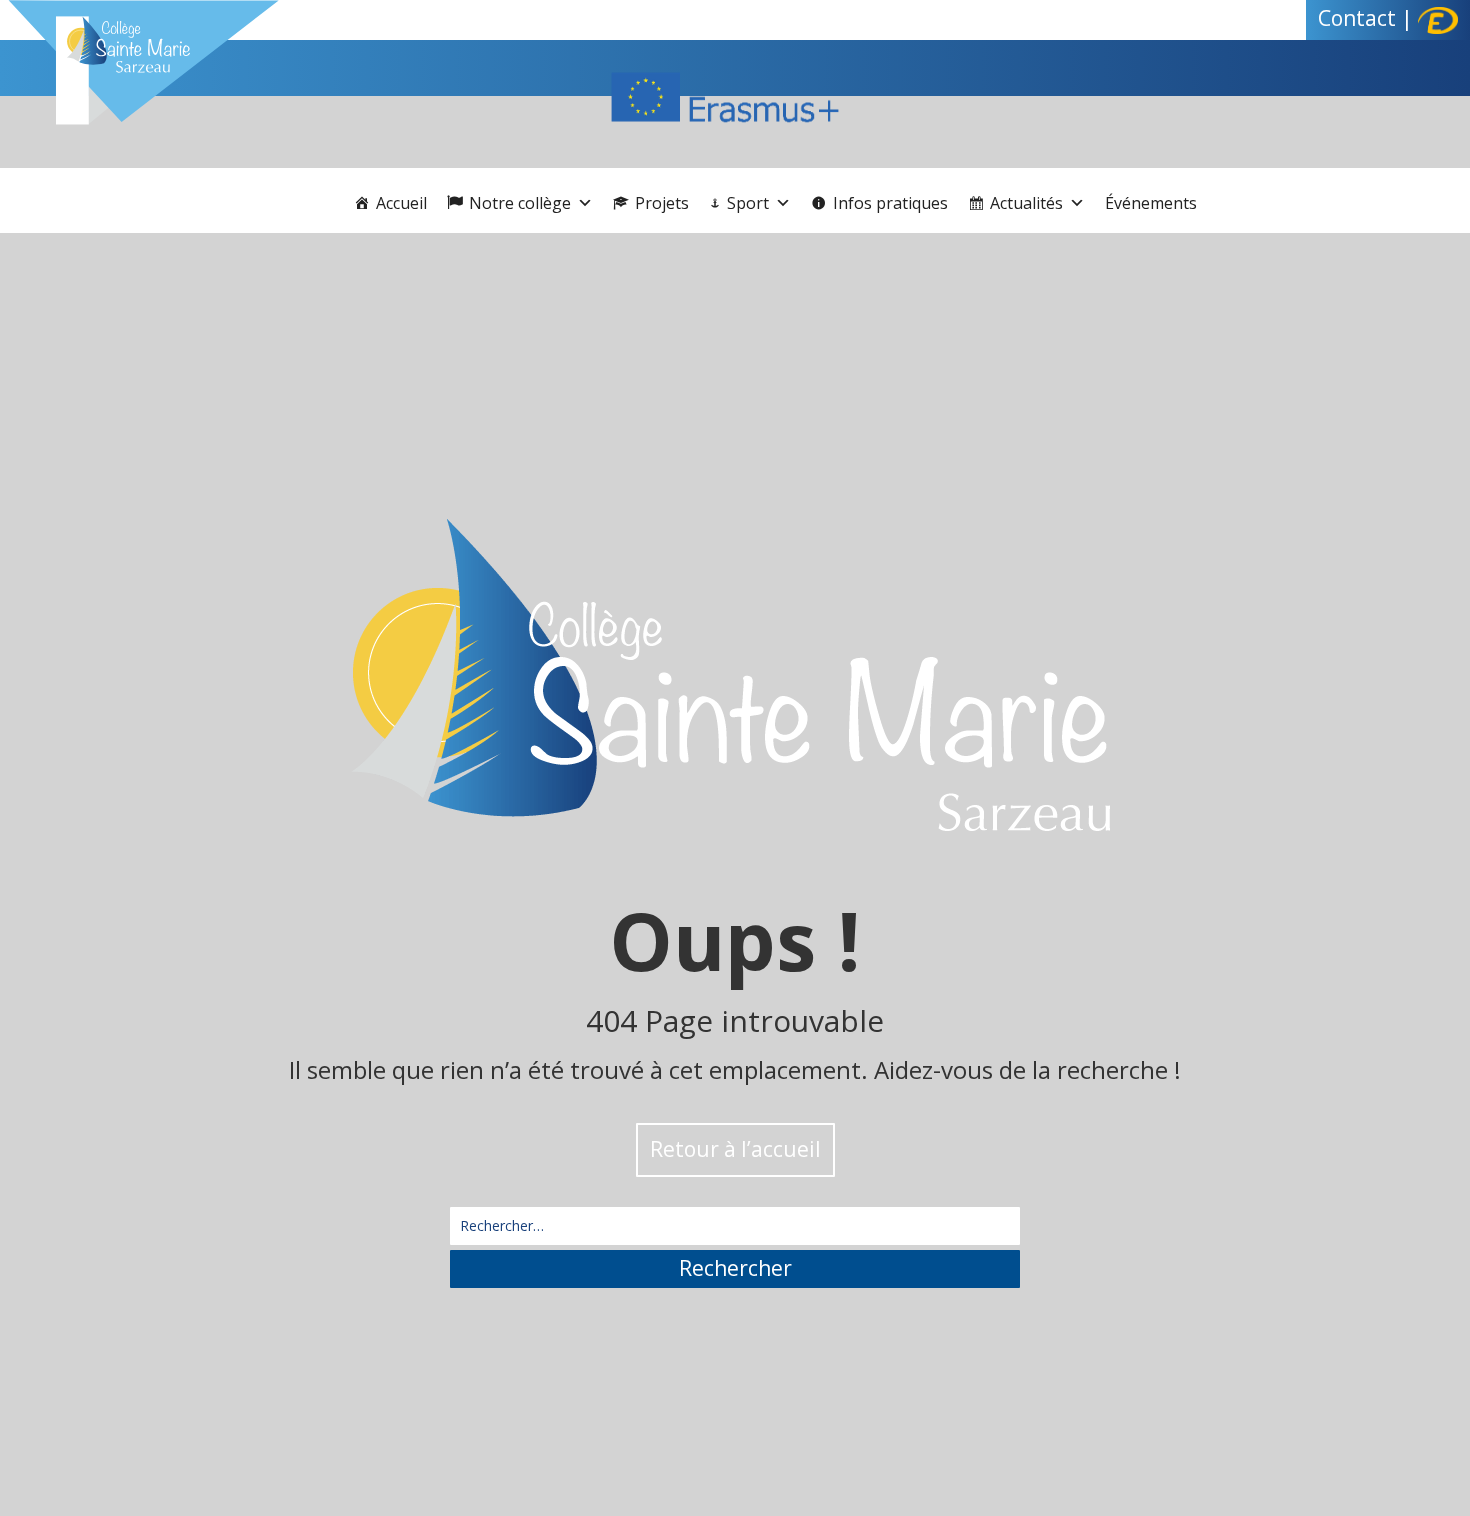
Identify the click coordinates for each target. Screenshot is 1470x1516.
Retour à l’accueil (735, 1149)
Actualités (1026, 203)
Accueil (401, 203)
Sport (748, 203)
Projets (662, 203)
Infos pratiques (890, 203)
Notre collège (520, 203)
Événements (1151, 203)
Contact (1357, 18)
